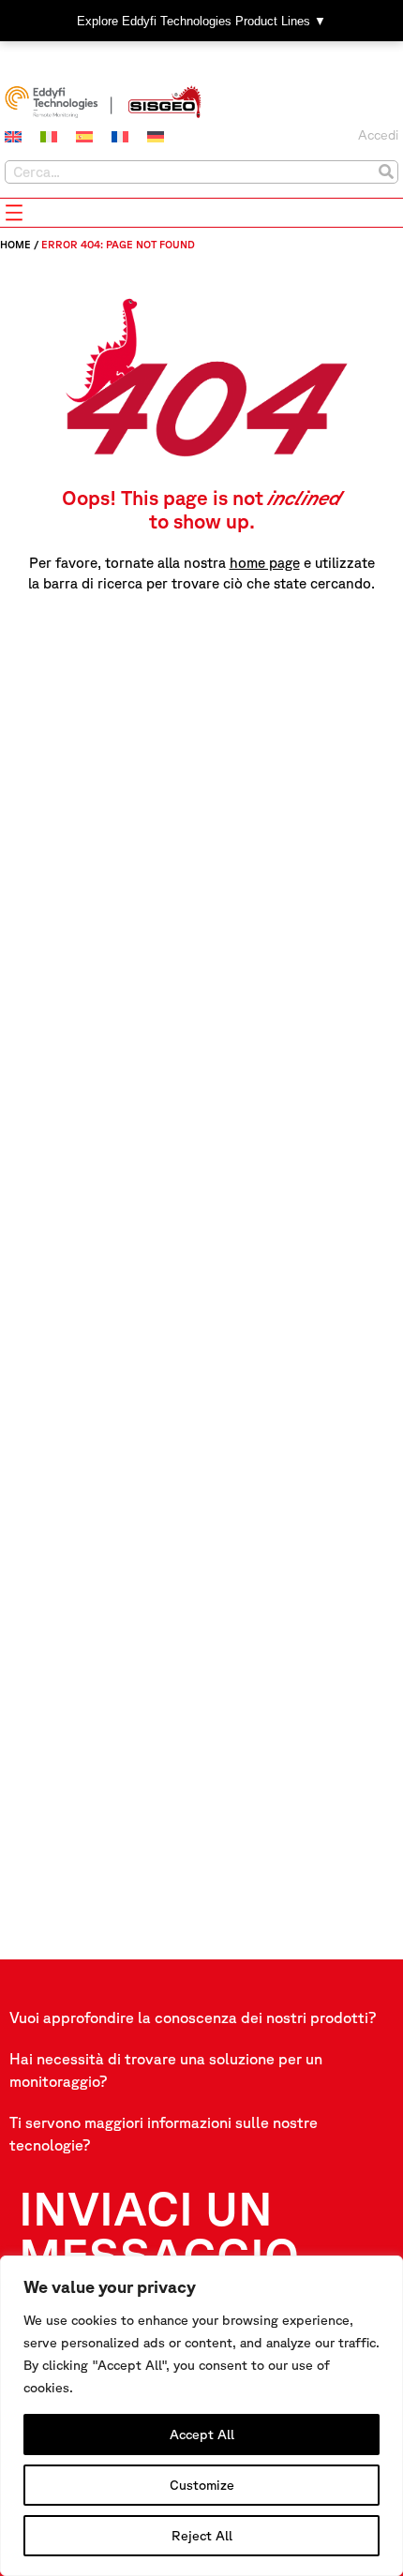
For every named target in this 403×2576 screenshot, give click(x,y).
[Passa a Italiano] (49, 137)
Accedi (378, 135)
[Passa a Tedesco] (156, 137)
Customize (202, 2485)
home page (265, 563)
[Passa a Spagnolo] (84, 137)
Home (15, 244)
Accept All (202, 2435)
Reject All (202, 2536)
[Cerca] (386, 172)
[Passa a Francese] (120, 137)
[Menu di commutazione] (14, 213)
